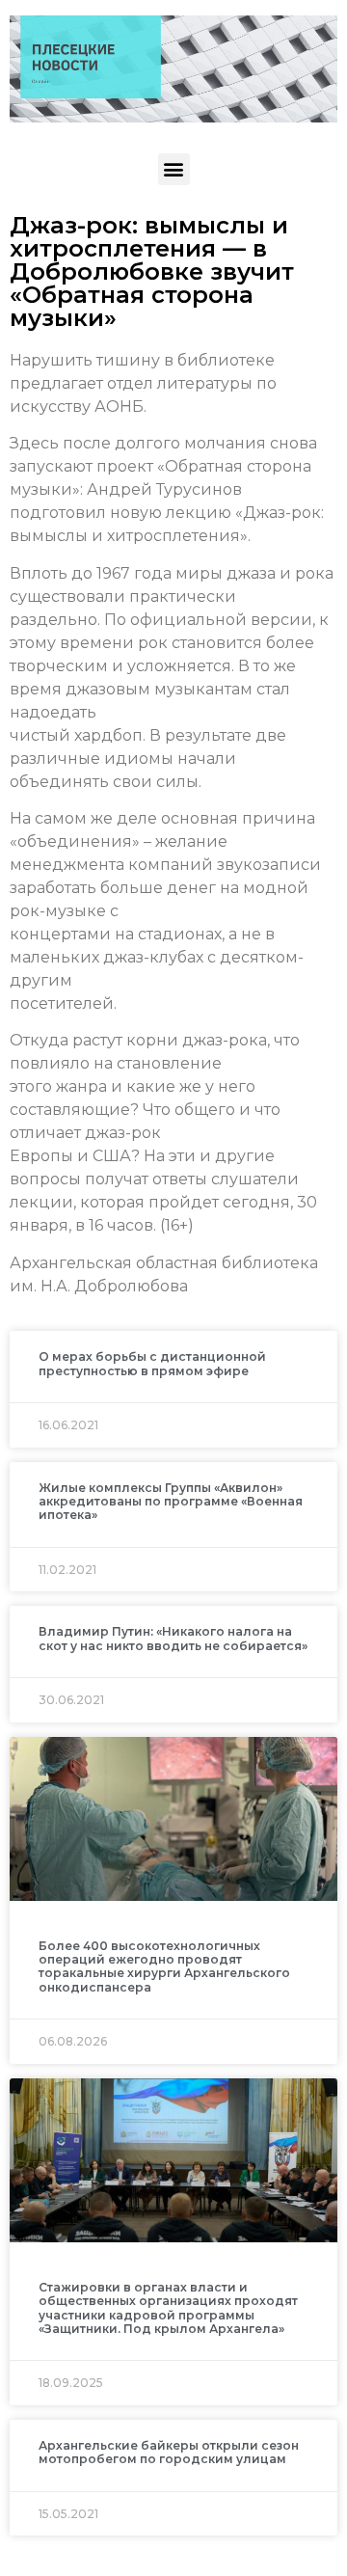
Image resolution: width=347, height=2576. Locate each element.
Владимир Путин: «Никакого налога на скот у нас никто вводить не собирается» (173, 1638)
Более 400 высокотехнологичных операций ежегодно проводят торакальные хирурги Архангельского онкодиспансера (164, 1966)
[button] (174, 169)
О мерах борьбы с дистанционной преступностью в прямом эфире (152, 1363)
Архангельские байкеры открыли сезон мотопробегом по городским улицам (169, 2452)
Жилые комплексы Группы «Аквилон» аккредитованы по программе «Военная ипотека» (171, 1502)
